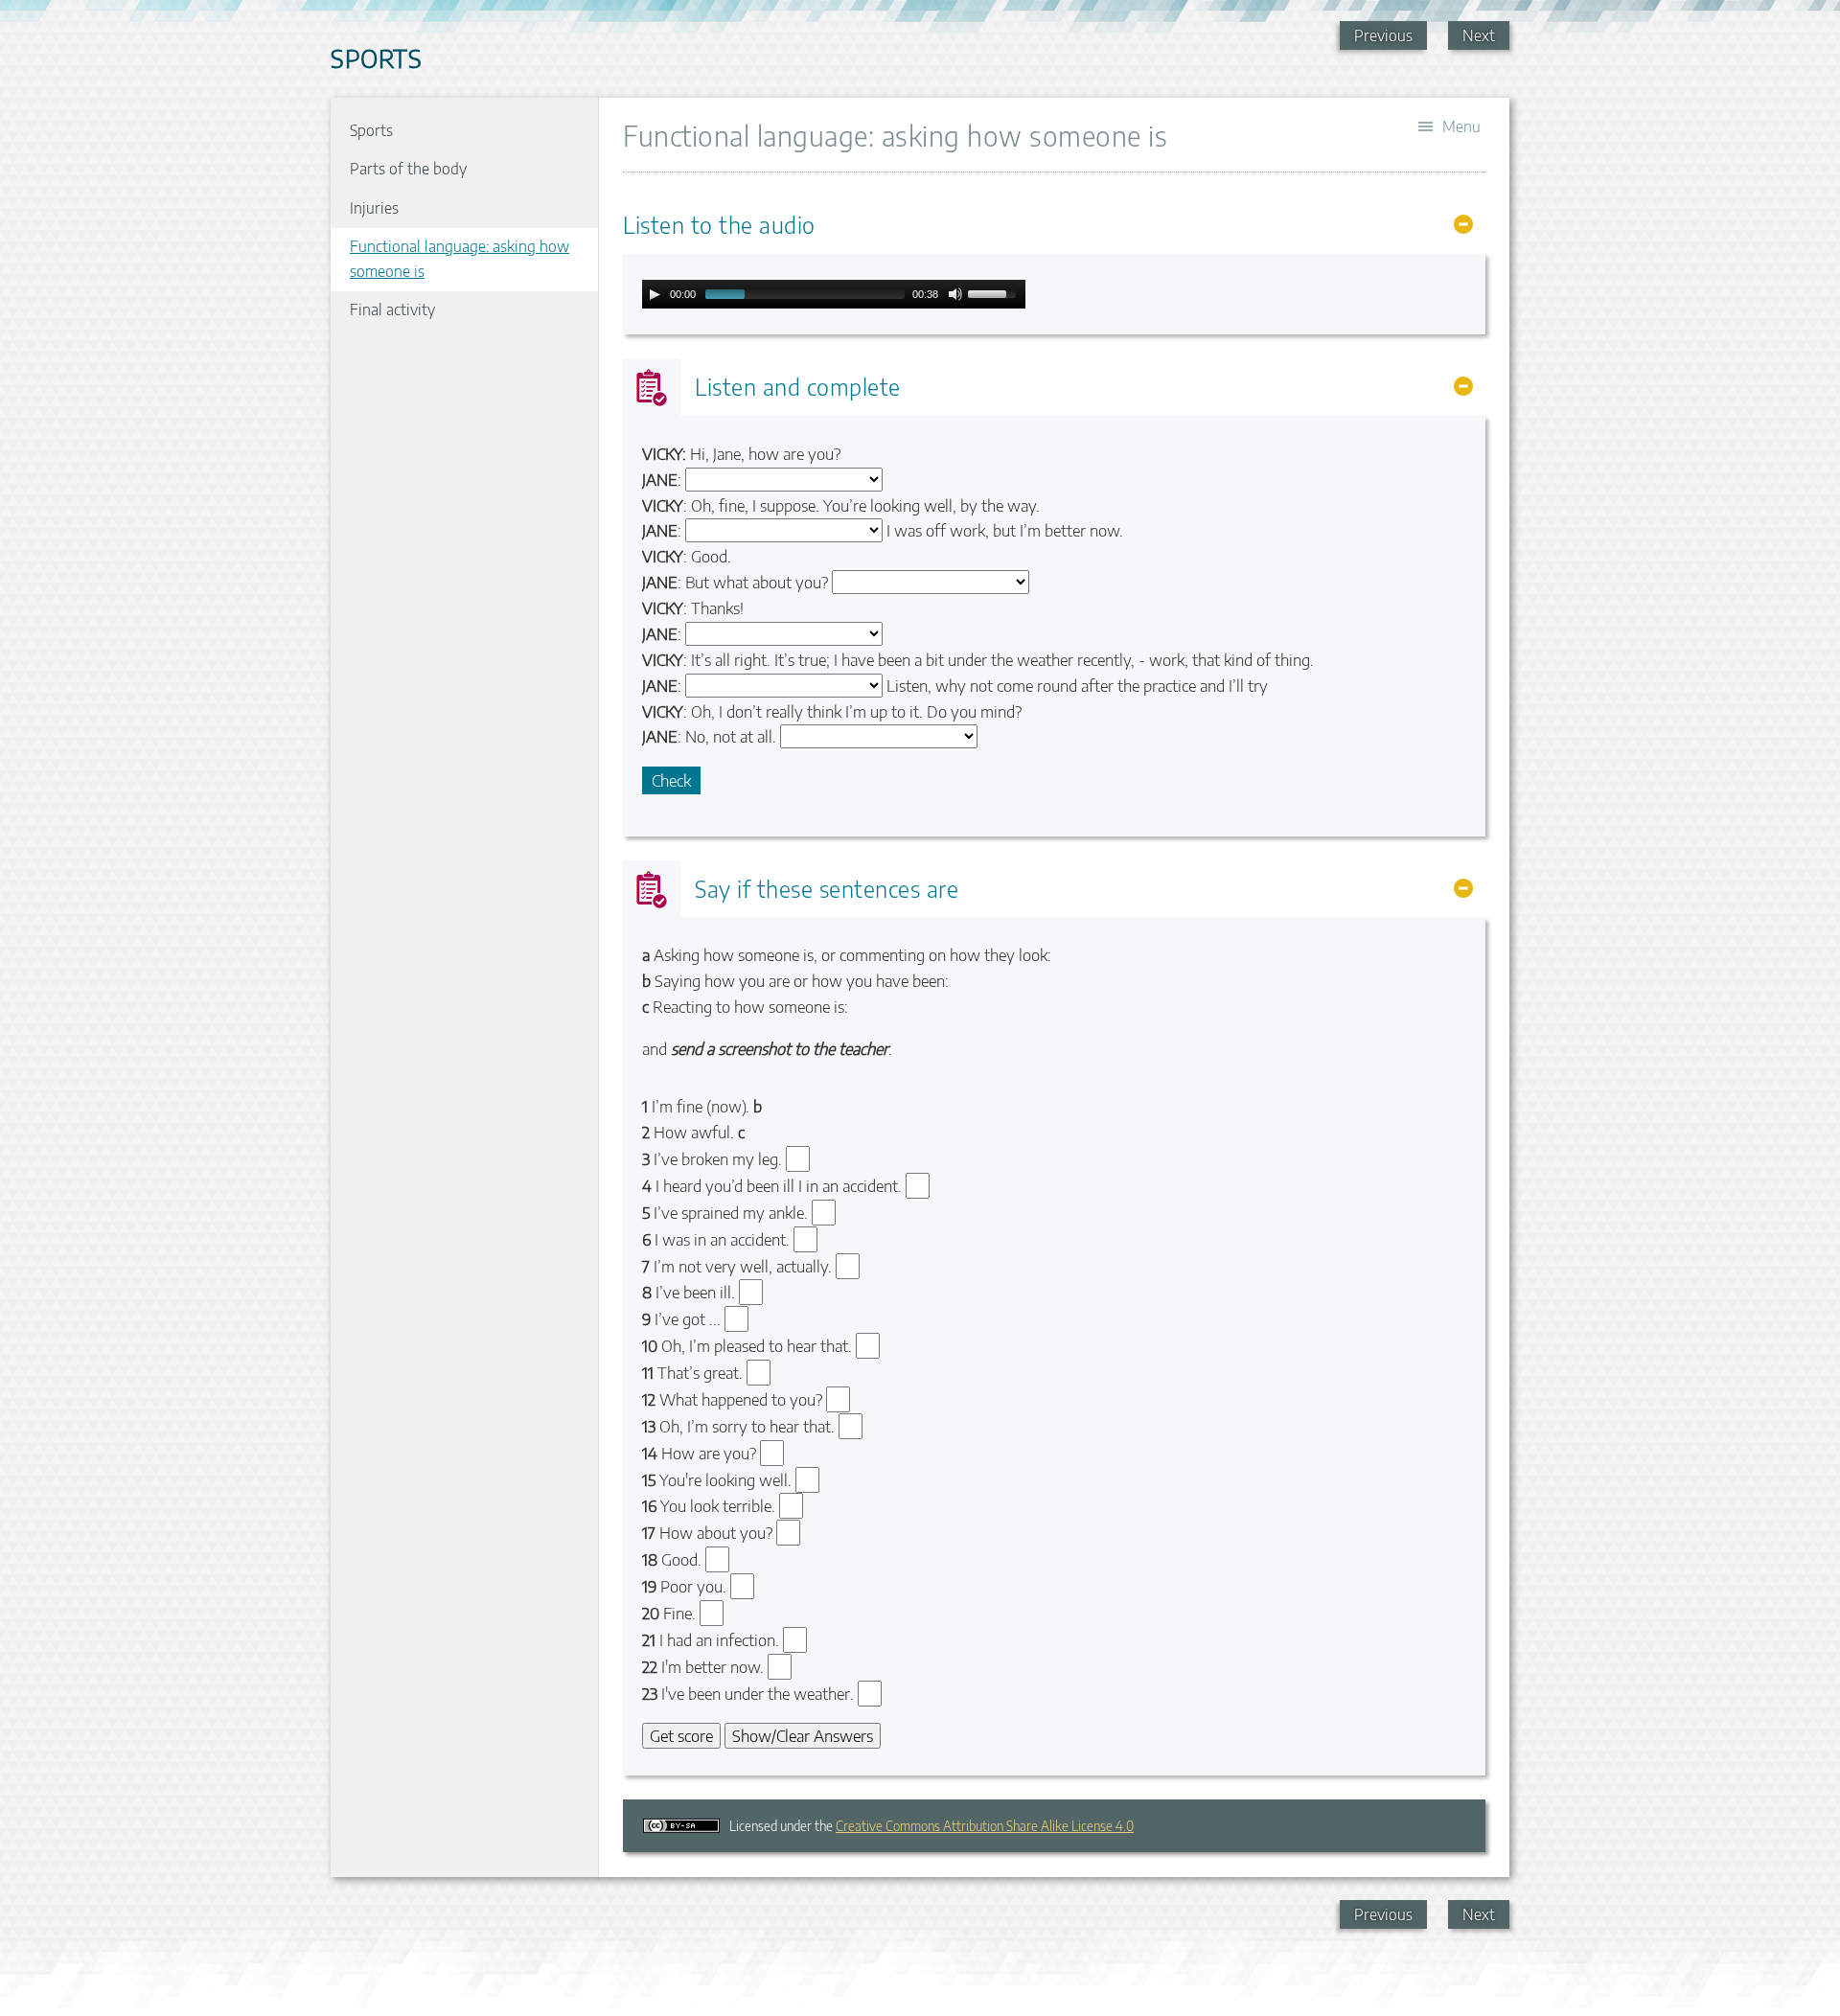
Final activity (392, 309)
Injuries (374, 208)
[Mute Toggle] (955, 294)
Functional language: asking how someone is (460, 259)
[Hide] (1463, 224)
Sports (371, 130)
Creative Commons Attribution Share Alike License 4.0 (985, 1826)
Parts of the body (408, 169)
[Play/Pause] (655, 294)
